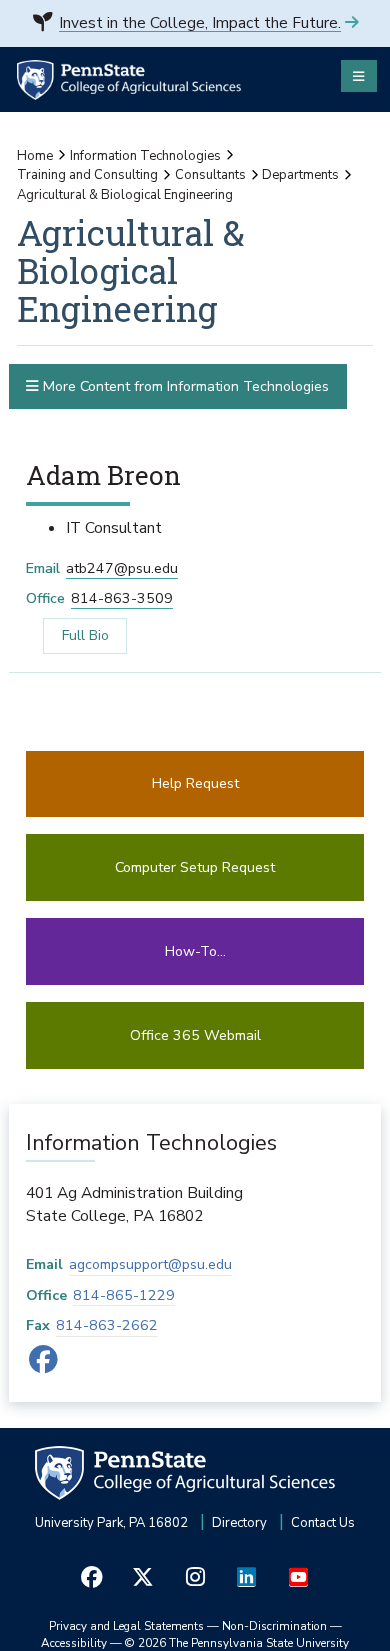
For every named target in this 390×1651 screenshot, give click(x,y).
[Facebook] (44, 1365)
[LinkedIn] (247, 1577)
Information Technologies (145, 156)
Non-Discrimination (274, 1626)
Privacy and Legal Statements (126, 1626)
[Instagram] (195, 1577)
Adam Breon (103, 474)
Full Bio (75, 635)
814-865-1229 (124, 1295)
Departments (300, 175)
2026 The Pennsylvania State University (237, 1643)
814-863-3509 (122, 598)
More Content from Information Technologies (184, 386)
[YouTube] (298, 1577)
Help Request (195, 783)
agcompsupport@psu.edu (150, 1264)
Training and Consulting (87, 175)
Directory (239, 1523)
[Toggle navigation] (359, 76)
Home (35, 156)
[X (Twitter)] (144, 1577)
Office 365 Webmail (195, 1035)
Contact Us (323, 1523)
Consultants (210, 175)
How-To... (195, 951)
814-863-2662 (107, 1325)
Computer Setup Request (195, 867)
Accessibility (74, 1643)
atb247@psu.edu (122, 568)
